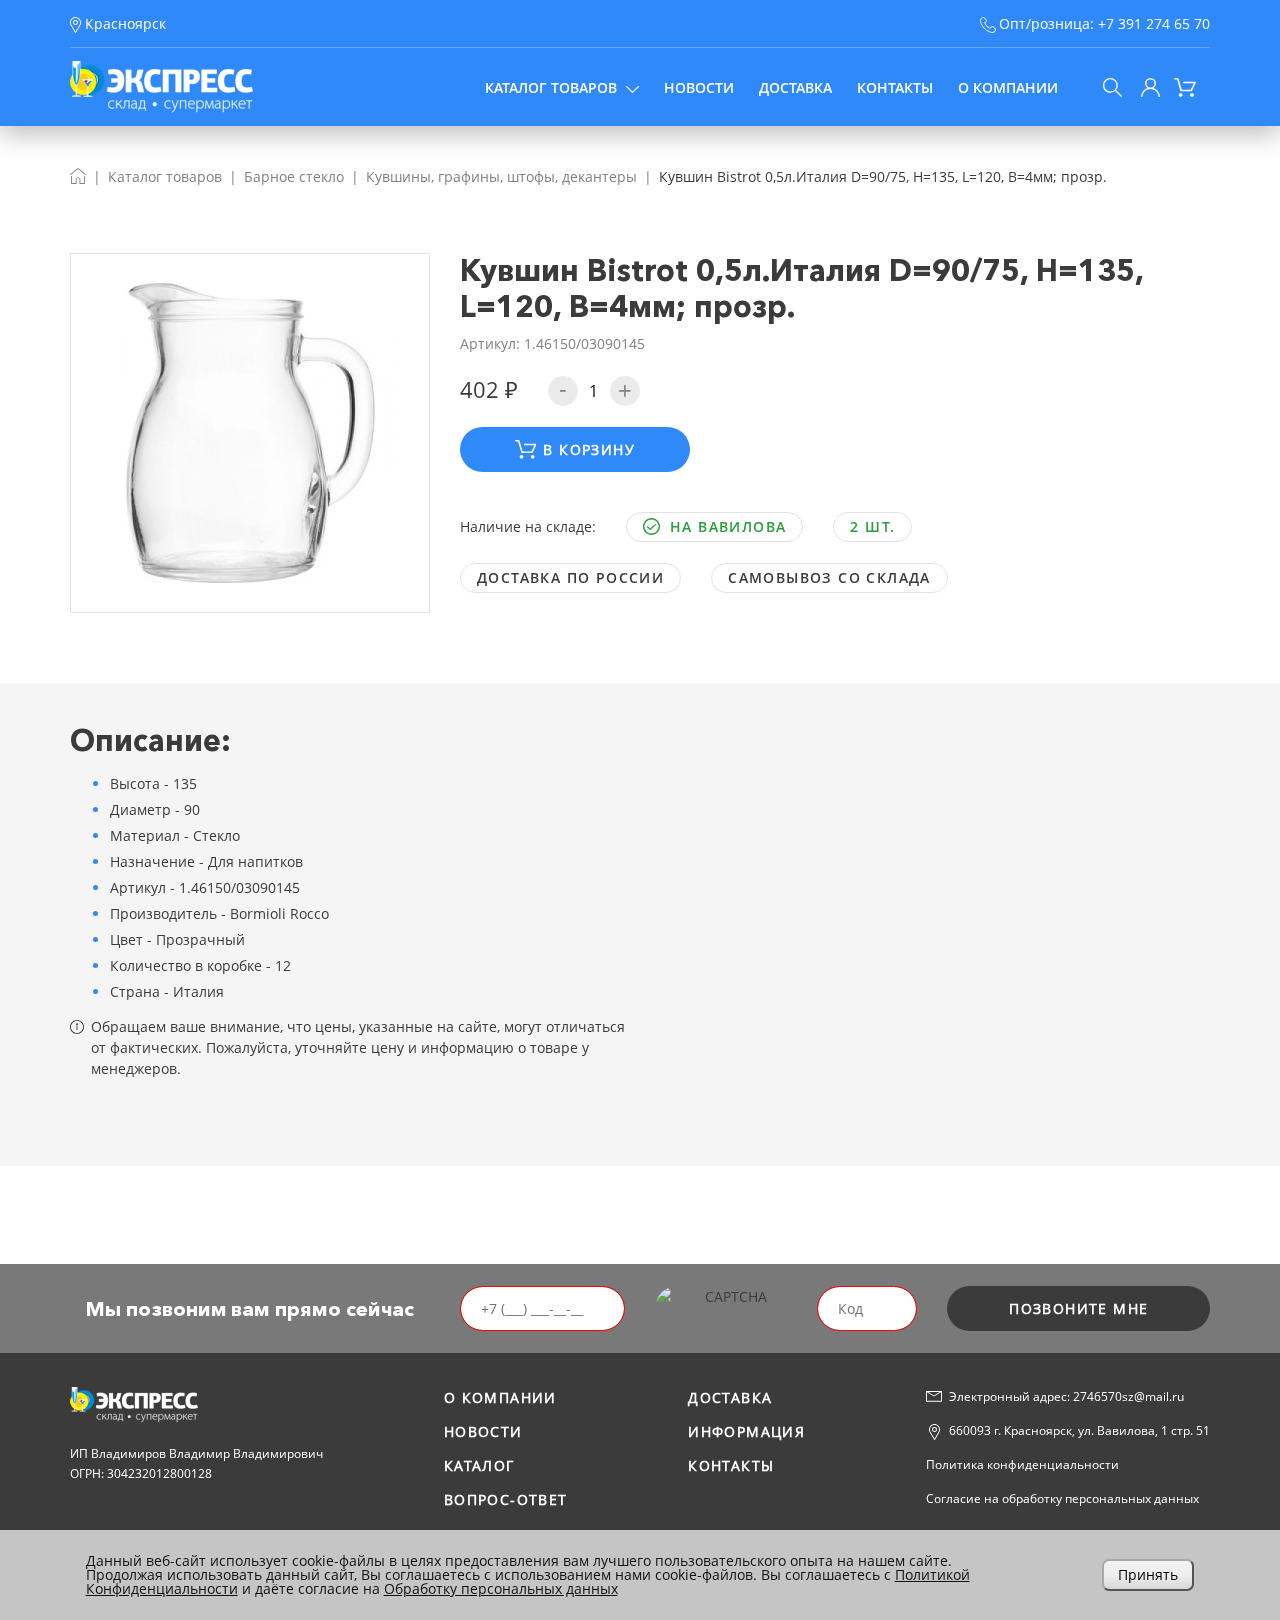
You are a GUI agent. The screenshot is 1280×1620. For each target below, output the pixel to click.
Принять (1148, 1574)
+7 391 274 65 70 (1154, 23)
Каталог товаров (551, 87)
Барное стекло (294, 176)
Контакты (895, 87)
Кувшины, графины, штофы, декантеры (501, 176)
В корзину (589, 449)
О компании (1008, 87)
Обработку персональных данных (501, 1588)
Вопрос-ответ (506, 1499)
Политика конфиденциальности (1022, 1464)
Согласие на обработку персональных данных (1062, 1498)
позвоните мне (1078, 1308)
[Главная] (78, 176)
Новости (699, 87)
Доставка (795, 87)
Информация (746, 1431)
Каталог (479, 1465)
